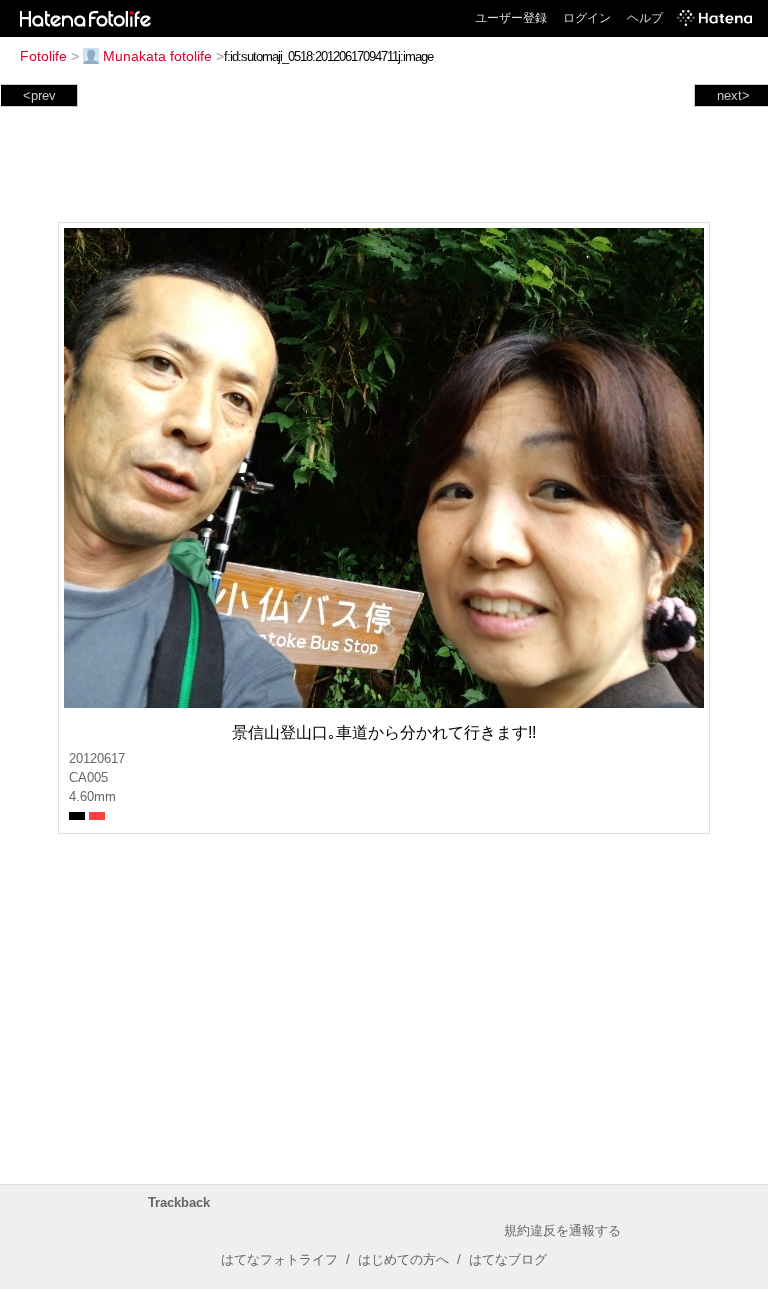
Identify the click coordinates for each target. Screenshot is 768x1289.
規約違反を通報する (562, 1230)
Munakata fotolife (157, 56)
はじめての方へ (403, 1259)
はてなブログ (508, 1259)
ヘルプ (645, 18)
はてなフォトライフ (279, 1259)
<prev (39, 95)
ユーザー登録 (511, 18)
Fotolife (43, 56)
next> (733, 95)
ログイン (587, 18)
